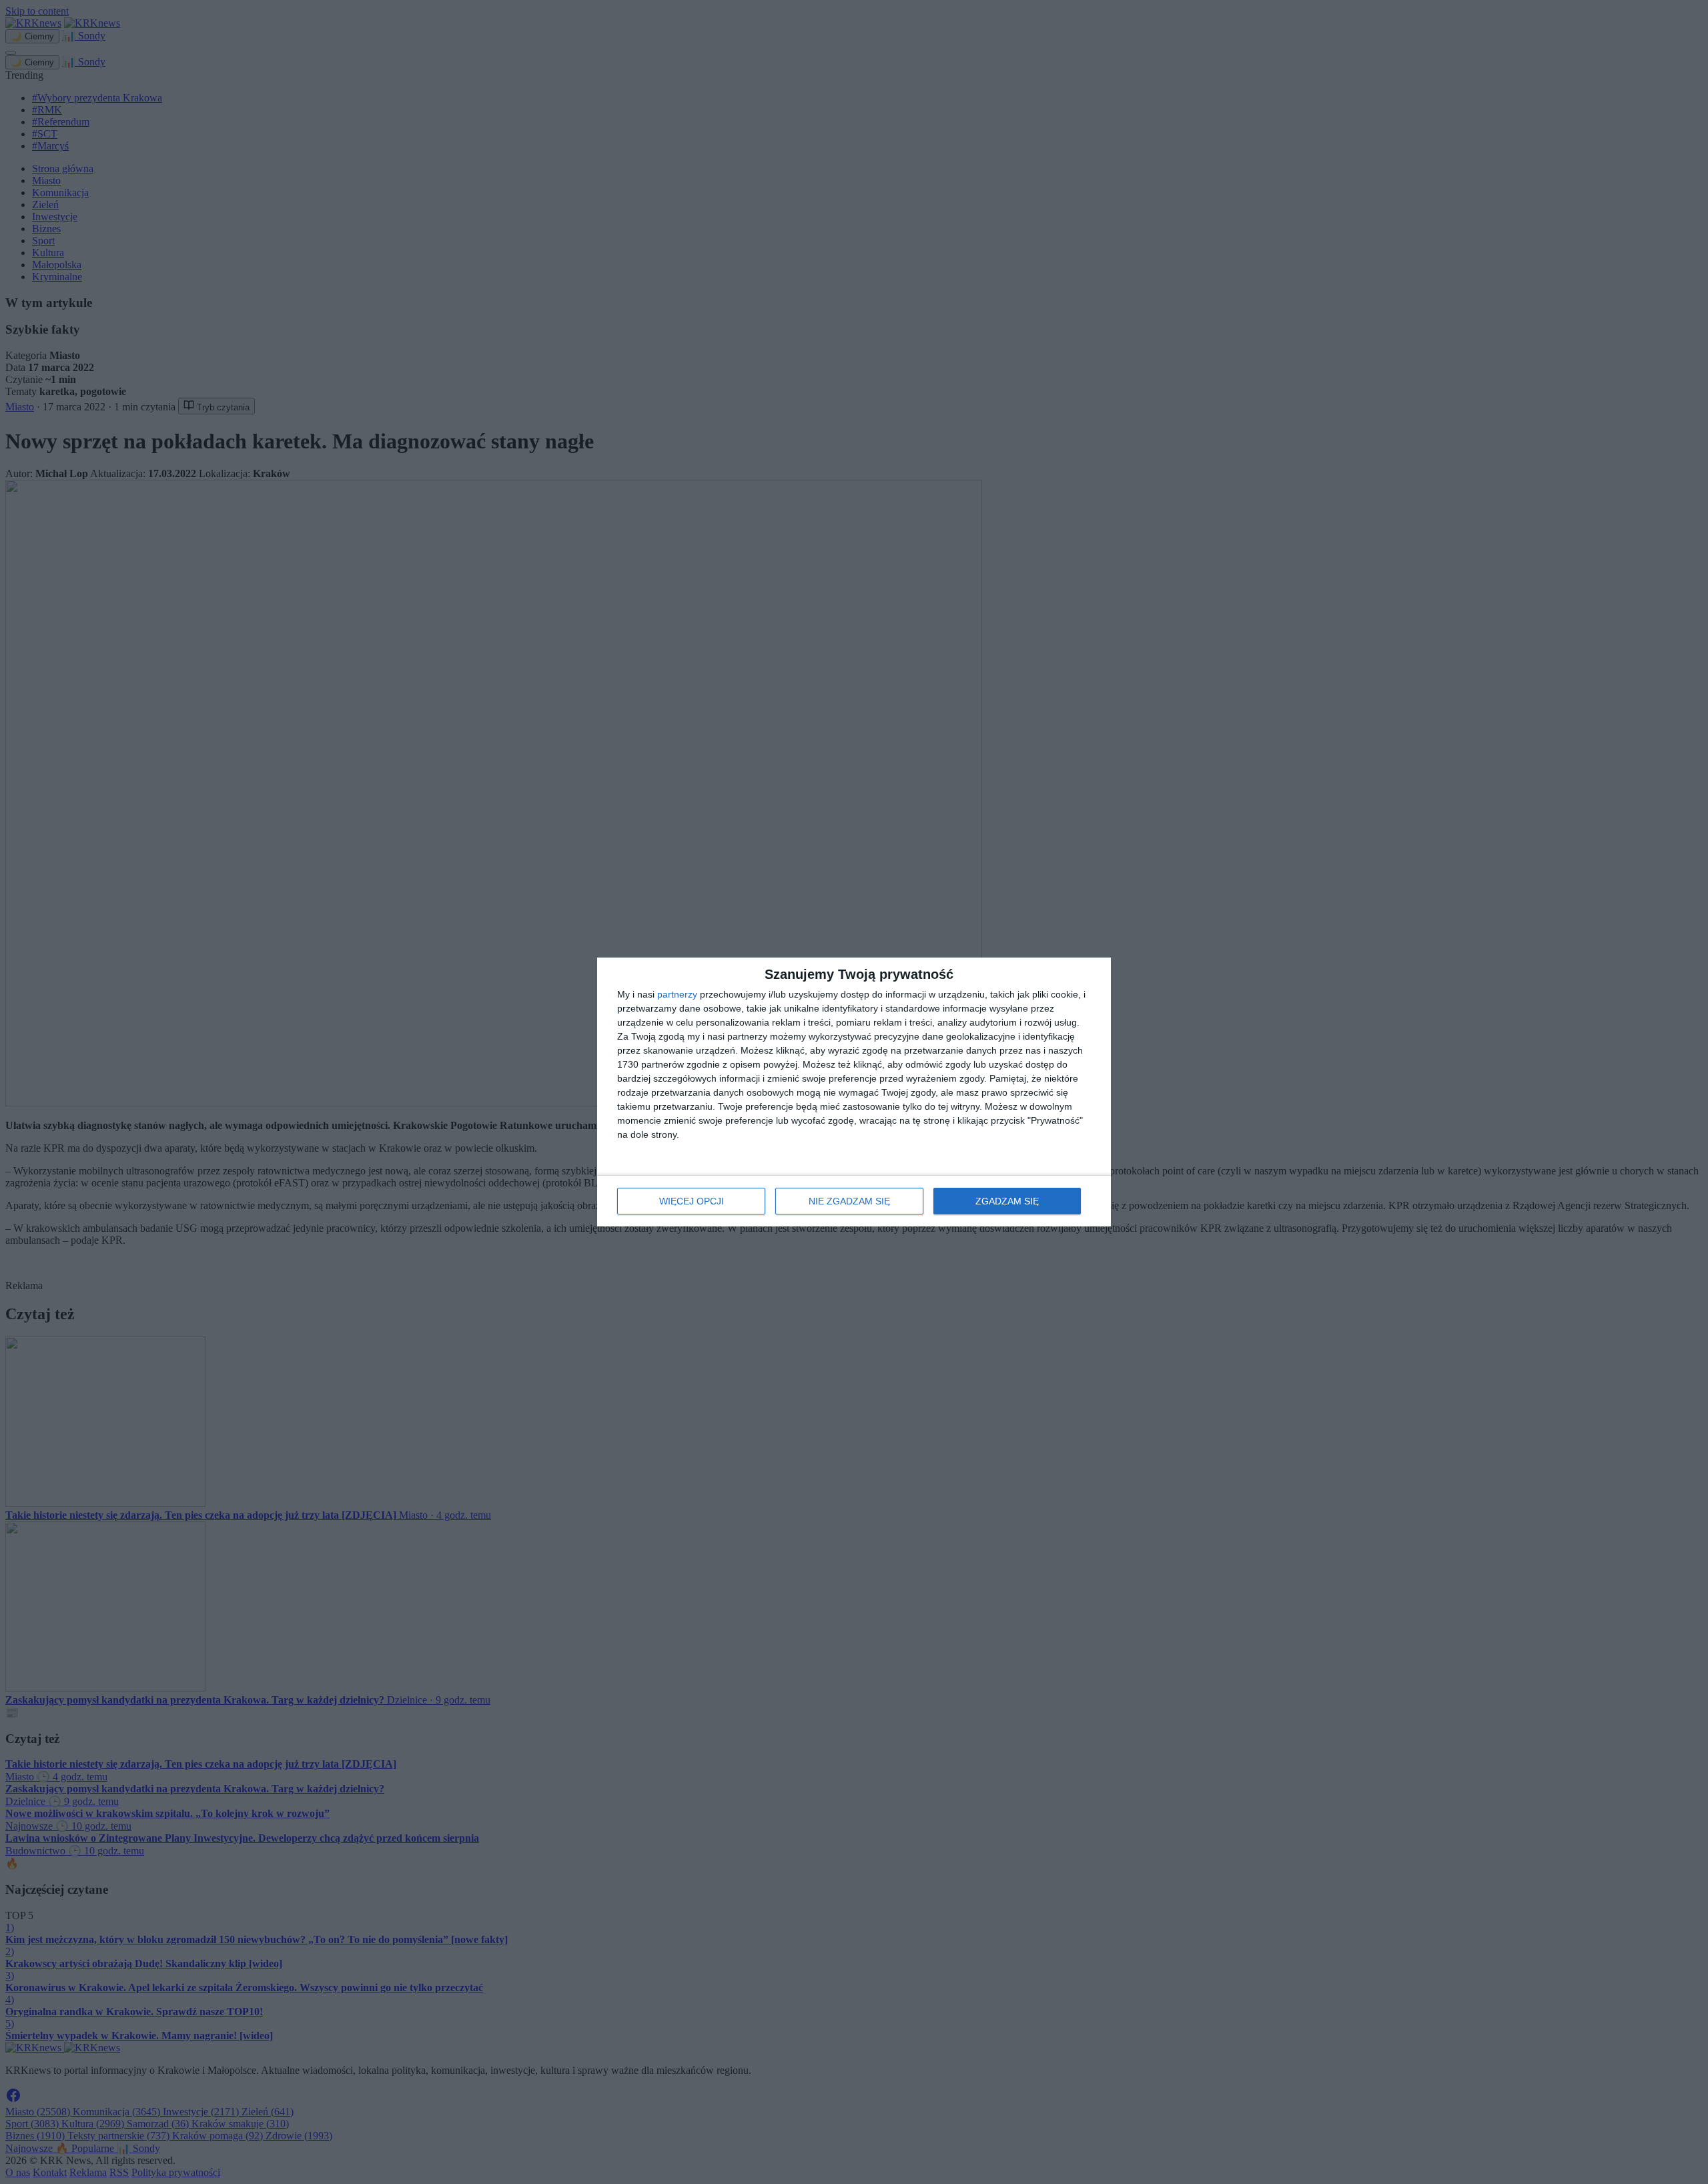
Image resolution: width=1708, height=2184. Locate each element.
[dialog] (854, 1092)
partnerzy (677, 994)
